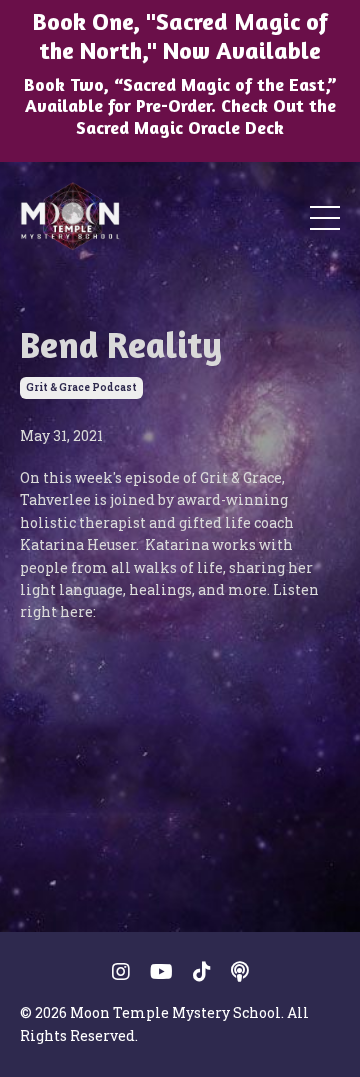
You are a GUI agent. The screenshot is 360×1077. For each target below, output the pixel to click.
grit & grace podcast (81, 387)
